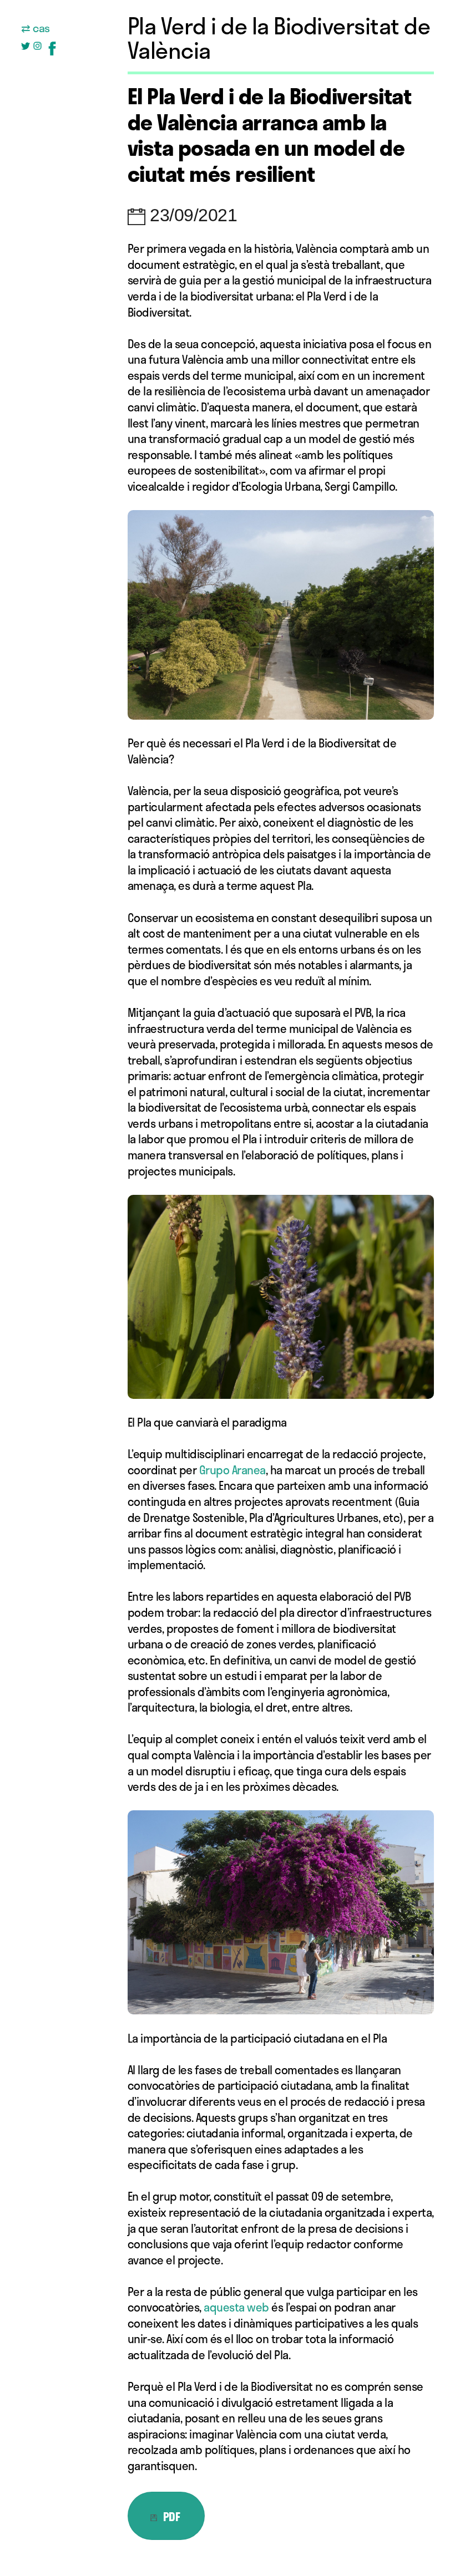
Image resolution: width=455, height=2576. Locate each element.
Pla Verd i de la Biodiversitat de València (279, 38)
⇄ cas (36, 28)
